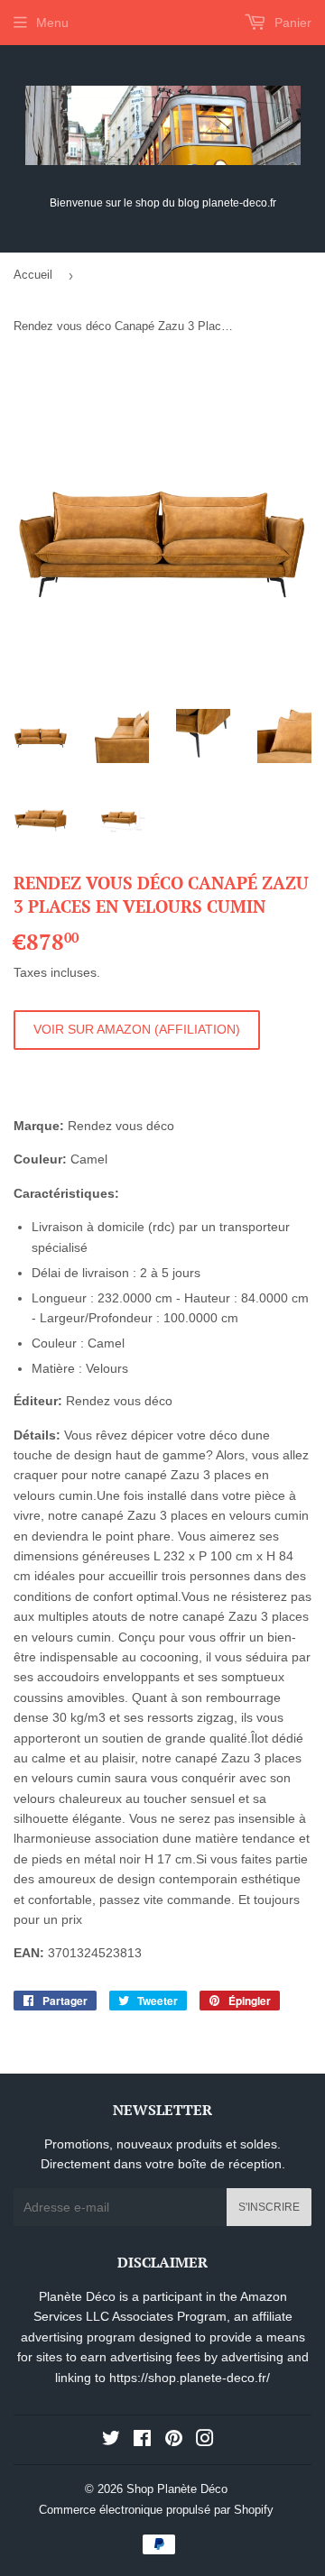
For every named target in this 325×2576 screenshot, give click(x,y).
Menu (52, 23)
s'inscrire (269, 2207)
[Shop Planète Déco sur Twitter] (111, 2441)
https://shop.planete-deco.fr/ (190, 2378)
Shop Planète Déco (177, 2489)
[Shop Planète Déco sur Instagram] (205, 2441)
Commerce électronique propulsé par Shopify (156, 2510)
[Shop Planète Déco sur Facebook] (142, 2441)
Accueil (33, 275)
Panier (291, 23)
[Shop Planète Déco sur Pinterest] (174, 2441)
